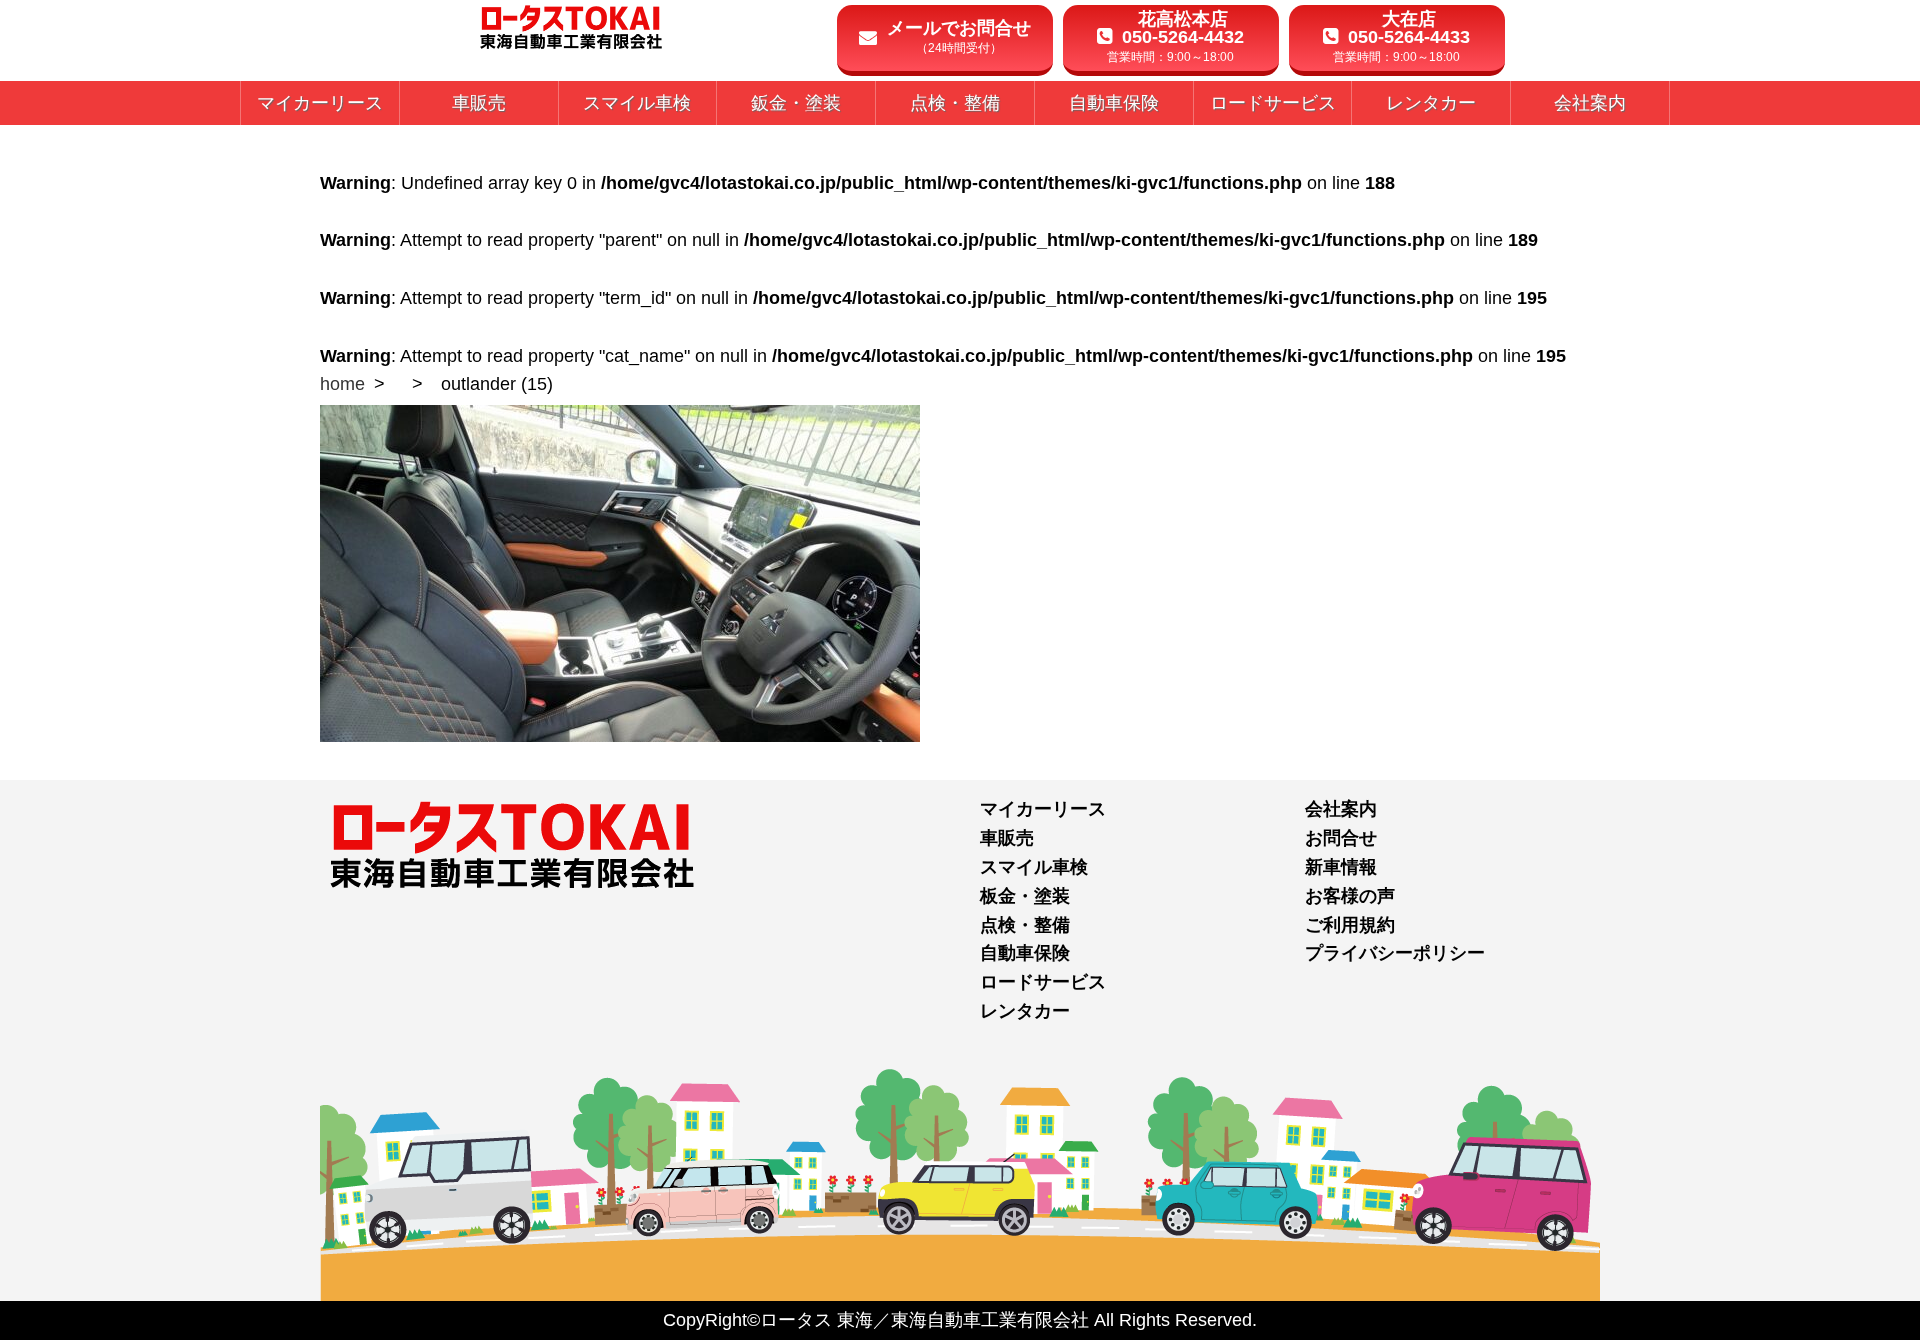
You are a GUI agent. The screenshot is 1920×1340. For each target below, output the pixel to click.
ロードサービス (1043, 982)
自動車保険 (1025, 953)
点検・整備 (1025, 925)
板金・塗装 (1025, 896)
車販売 (1007, 838)
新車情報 (1341, 867)
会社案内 (1341, 809)
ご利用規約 (1350, 925)
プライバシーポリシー (1395, 953)
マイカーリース (1043, 809)
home (342, 384)
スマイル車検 (1034, 867)
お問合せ (1341, 838)
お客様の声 (1350, 896)
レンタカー (1025, 1011)
